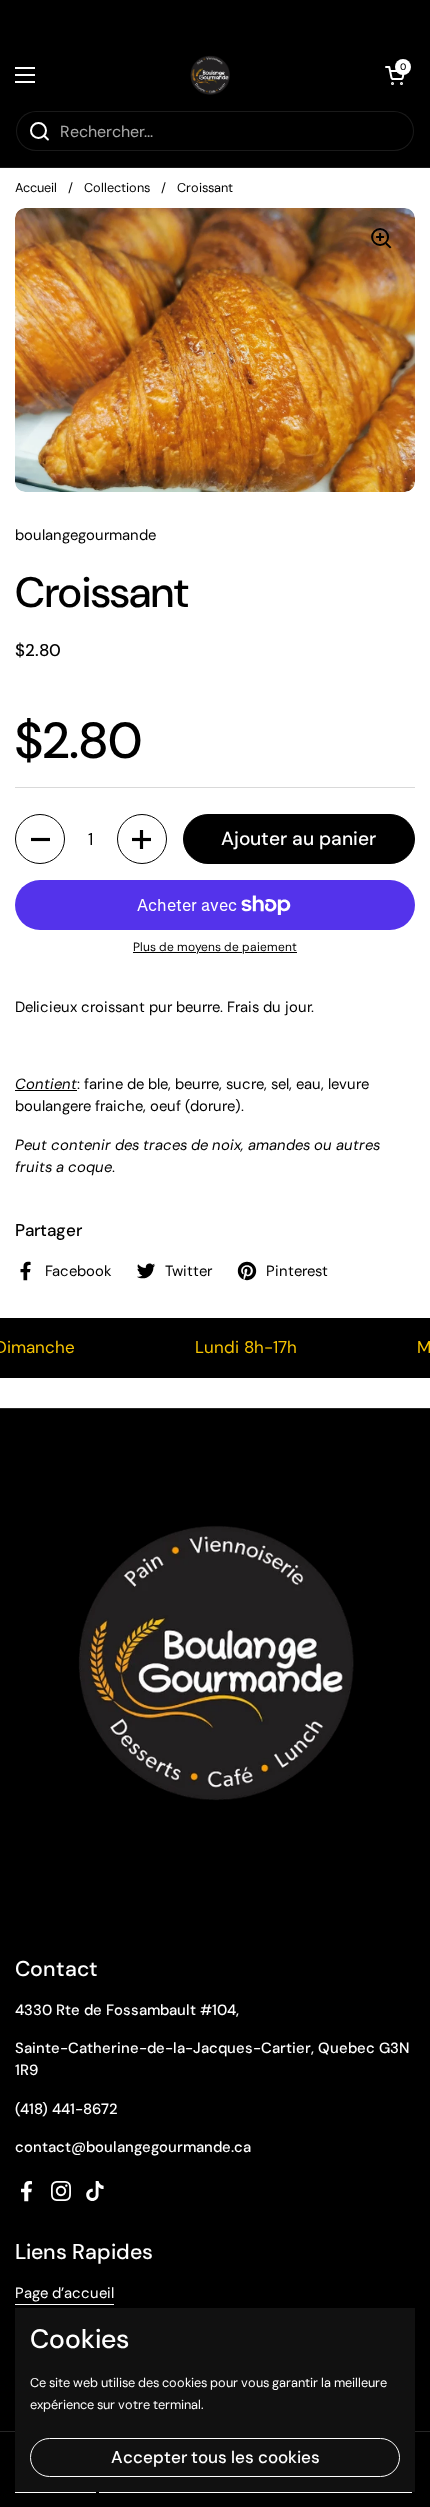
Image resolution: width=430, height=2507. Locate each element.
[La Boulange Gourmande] (210, 75)
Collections (117, 187)
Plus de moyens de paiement (215, 947)
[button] (40, 839)
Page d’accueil (64, 2293)
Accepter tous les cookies (215, 2457)
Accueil (36, 187)
